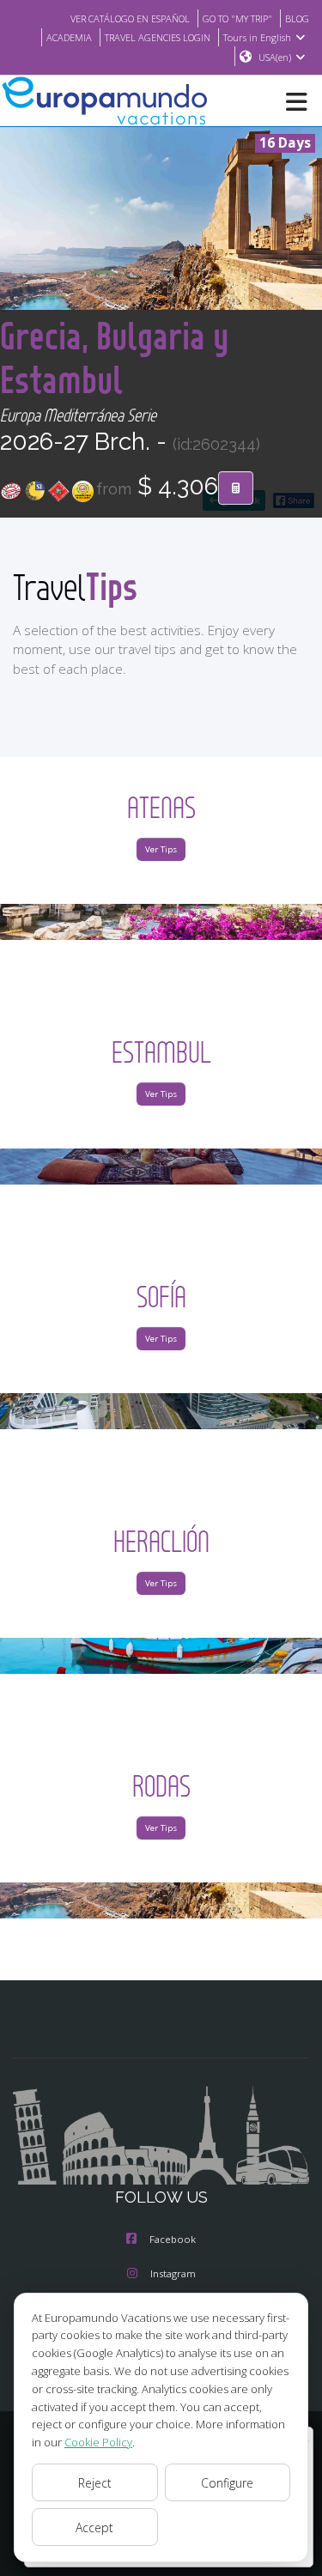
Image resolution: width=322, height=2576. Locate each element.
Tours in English (257, 37)
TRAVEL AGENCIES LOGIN (158, 37)
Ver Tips (161, 849)
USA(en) (275, 57)
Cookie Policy (98, 2442)
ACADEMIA (69, 37)
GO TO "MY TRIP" (237, 18)
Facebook (173, 2239)
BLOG (297, 18)
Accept (94, 2528)
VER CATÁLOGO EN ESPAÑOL (130, 18)
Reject (95, 2483)
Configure (227, 2483)
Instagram (173, 2273)
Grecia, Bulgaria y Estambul (114, 357)
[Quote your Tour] (236, 488)
